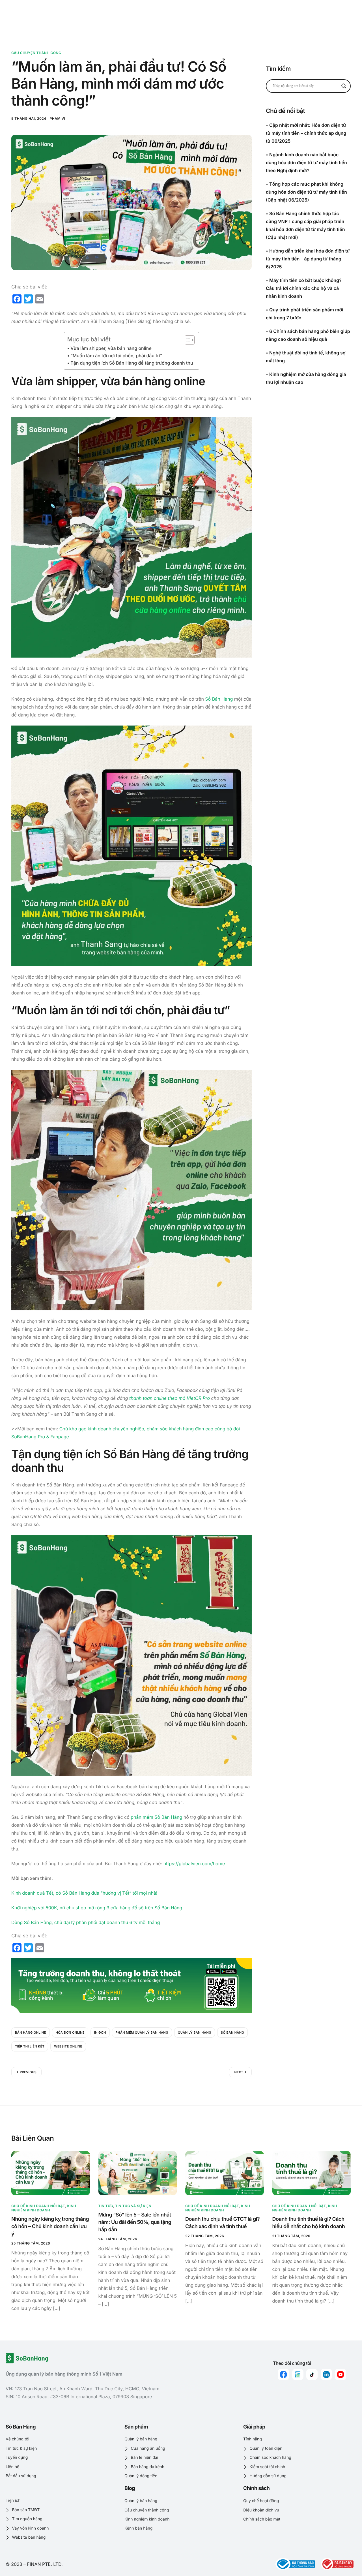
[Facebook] (283, 2374)
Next (239, 2072)
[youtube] (341, 2374)
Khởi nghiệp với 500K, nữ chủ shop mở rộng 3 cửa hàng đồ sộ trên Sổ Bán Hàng (97, 1908)
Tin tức (106, 2206)
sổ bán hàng (232, 2032)
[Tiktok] (312, 2374)
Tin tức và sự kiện (133, 2206)
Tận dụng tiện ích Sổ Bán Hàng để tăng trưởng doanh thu (132, 363)
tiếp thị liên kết (30, 2046)
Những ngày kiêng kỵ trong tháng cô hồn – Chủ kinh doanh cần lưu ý (50, 2227)
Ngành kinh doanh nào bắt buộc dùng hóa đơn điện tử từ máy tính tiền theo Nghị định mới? (306, 162)
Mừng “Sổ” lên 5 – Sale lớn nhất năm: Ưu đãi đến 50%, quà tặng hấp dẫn (135, 2222)
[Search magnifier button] (344, 86)
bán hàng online (31, 2032)
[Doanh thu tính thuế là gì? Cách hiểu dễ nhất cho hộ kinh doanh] (312, 2173)
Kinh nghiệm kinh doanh (44, 2208)
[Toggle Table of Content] (187, 340)
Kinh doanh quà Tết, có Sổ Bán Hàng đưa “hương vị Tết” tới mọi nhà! (84, 1893)
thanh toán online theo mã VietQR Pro (170, 1398)
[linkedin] (326, 2374)
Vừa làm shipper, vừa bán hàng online (111, 348)
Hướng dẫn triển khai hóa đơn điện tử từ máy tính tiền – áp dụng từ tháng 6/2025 (308, 259)
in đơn (100, 2032)
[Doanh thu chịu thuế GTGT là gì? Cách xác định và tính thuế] (225, 2173)
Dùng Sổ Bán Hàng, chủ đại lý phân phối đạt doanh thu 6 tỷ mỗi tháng (86, 1922)
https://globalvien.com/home (194, 1863)
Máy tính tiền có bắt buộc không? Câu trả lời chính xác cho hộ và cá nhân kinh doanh (304, 288)
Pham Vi (58, 118)
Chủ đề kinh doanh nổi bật (38, 2206)
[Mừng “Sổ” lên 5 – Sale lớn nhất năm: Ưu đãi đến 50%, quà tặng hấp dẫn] (138, 2173)
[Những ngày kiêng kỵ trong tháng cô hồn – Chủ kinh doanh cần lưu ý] (51, 2173)
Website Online (68, 2046)
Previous (28, 2072)
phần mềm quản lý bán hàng (142, 2032)
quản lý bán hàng (195, 2032)
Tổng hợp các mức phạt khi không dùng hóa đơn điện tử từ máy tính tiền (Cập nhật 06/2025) (306, 192)
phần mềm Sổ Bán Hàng (156, 1817)
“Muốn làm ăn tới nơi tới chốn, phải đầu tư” (116, 356)
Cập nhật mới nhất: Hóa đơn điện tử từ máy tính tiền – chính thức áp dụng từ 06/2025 (306, 133)
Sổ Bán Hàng (219, 699)
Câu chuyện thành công (36, 53)
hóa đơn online (70, 2032)
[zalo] (298, 2374)
